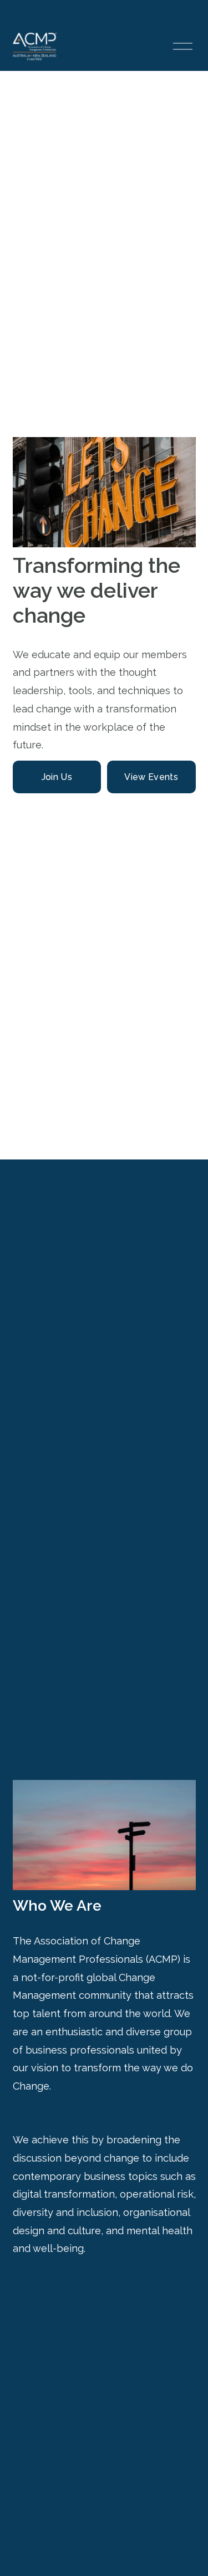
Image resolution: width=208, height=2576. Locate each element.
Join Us (57, 777)
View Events (151, 777)
